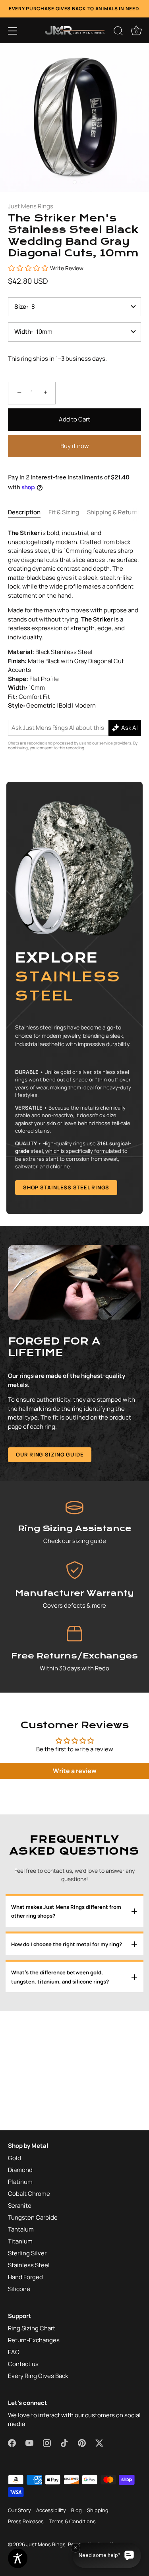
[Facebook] (38, 1369)
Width (23, 332)
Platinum (20, 2182)
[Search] (118, 32)
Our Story (19, 2510)
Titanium (20, 2241)
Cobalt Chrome (29, 2194)
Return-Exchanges (34, 2340)
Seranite (20, 2206)
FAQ (14, 2352)
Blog (76, 2510)
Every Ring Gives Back (38, 2376)
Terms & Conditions (72, 2521)
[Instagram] (68, 1369)
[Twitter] (113, 1369)
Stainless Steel (29, 2265)
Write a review (75, 1771)
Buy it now (75, 446)
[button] (13, 31)
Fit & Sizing (64, 512)
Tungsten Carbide (33, 2217)
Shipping (98, 2510)
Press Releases (26, 2521)
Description (24, 512)
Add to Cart (74, 419)
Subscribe (75, 1345)
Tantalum (21, 2229)
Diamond (20, 2170)
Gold (15, 2158)
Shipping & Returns (114, 512)
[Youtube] (53, 1369)
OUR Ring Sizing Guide (50, 1454)
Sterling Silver (27, 2253)
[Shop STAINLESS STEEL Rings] (74, 998)
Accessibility (51, 2510)
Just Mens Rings (31, 206)
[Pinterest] (98, 1369)
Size (20, 307)
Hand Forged (25, 2277)
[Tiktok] (83, 1369)
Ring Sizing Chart (32, 2328)
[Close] (138, 1197)
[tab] (28, 513)
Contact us (23, 2364)
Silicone (19, 2289)
